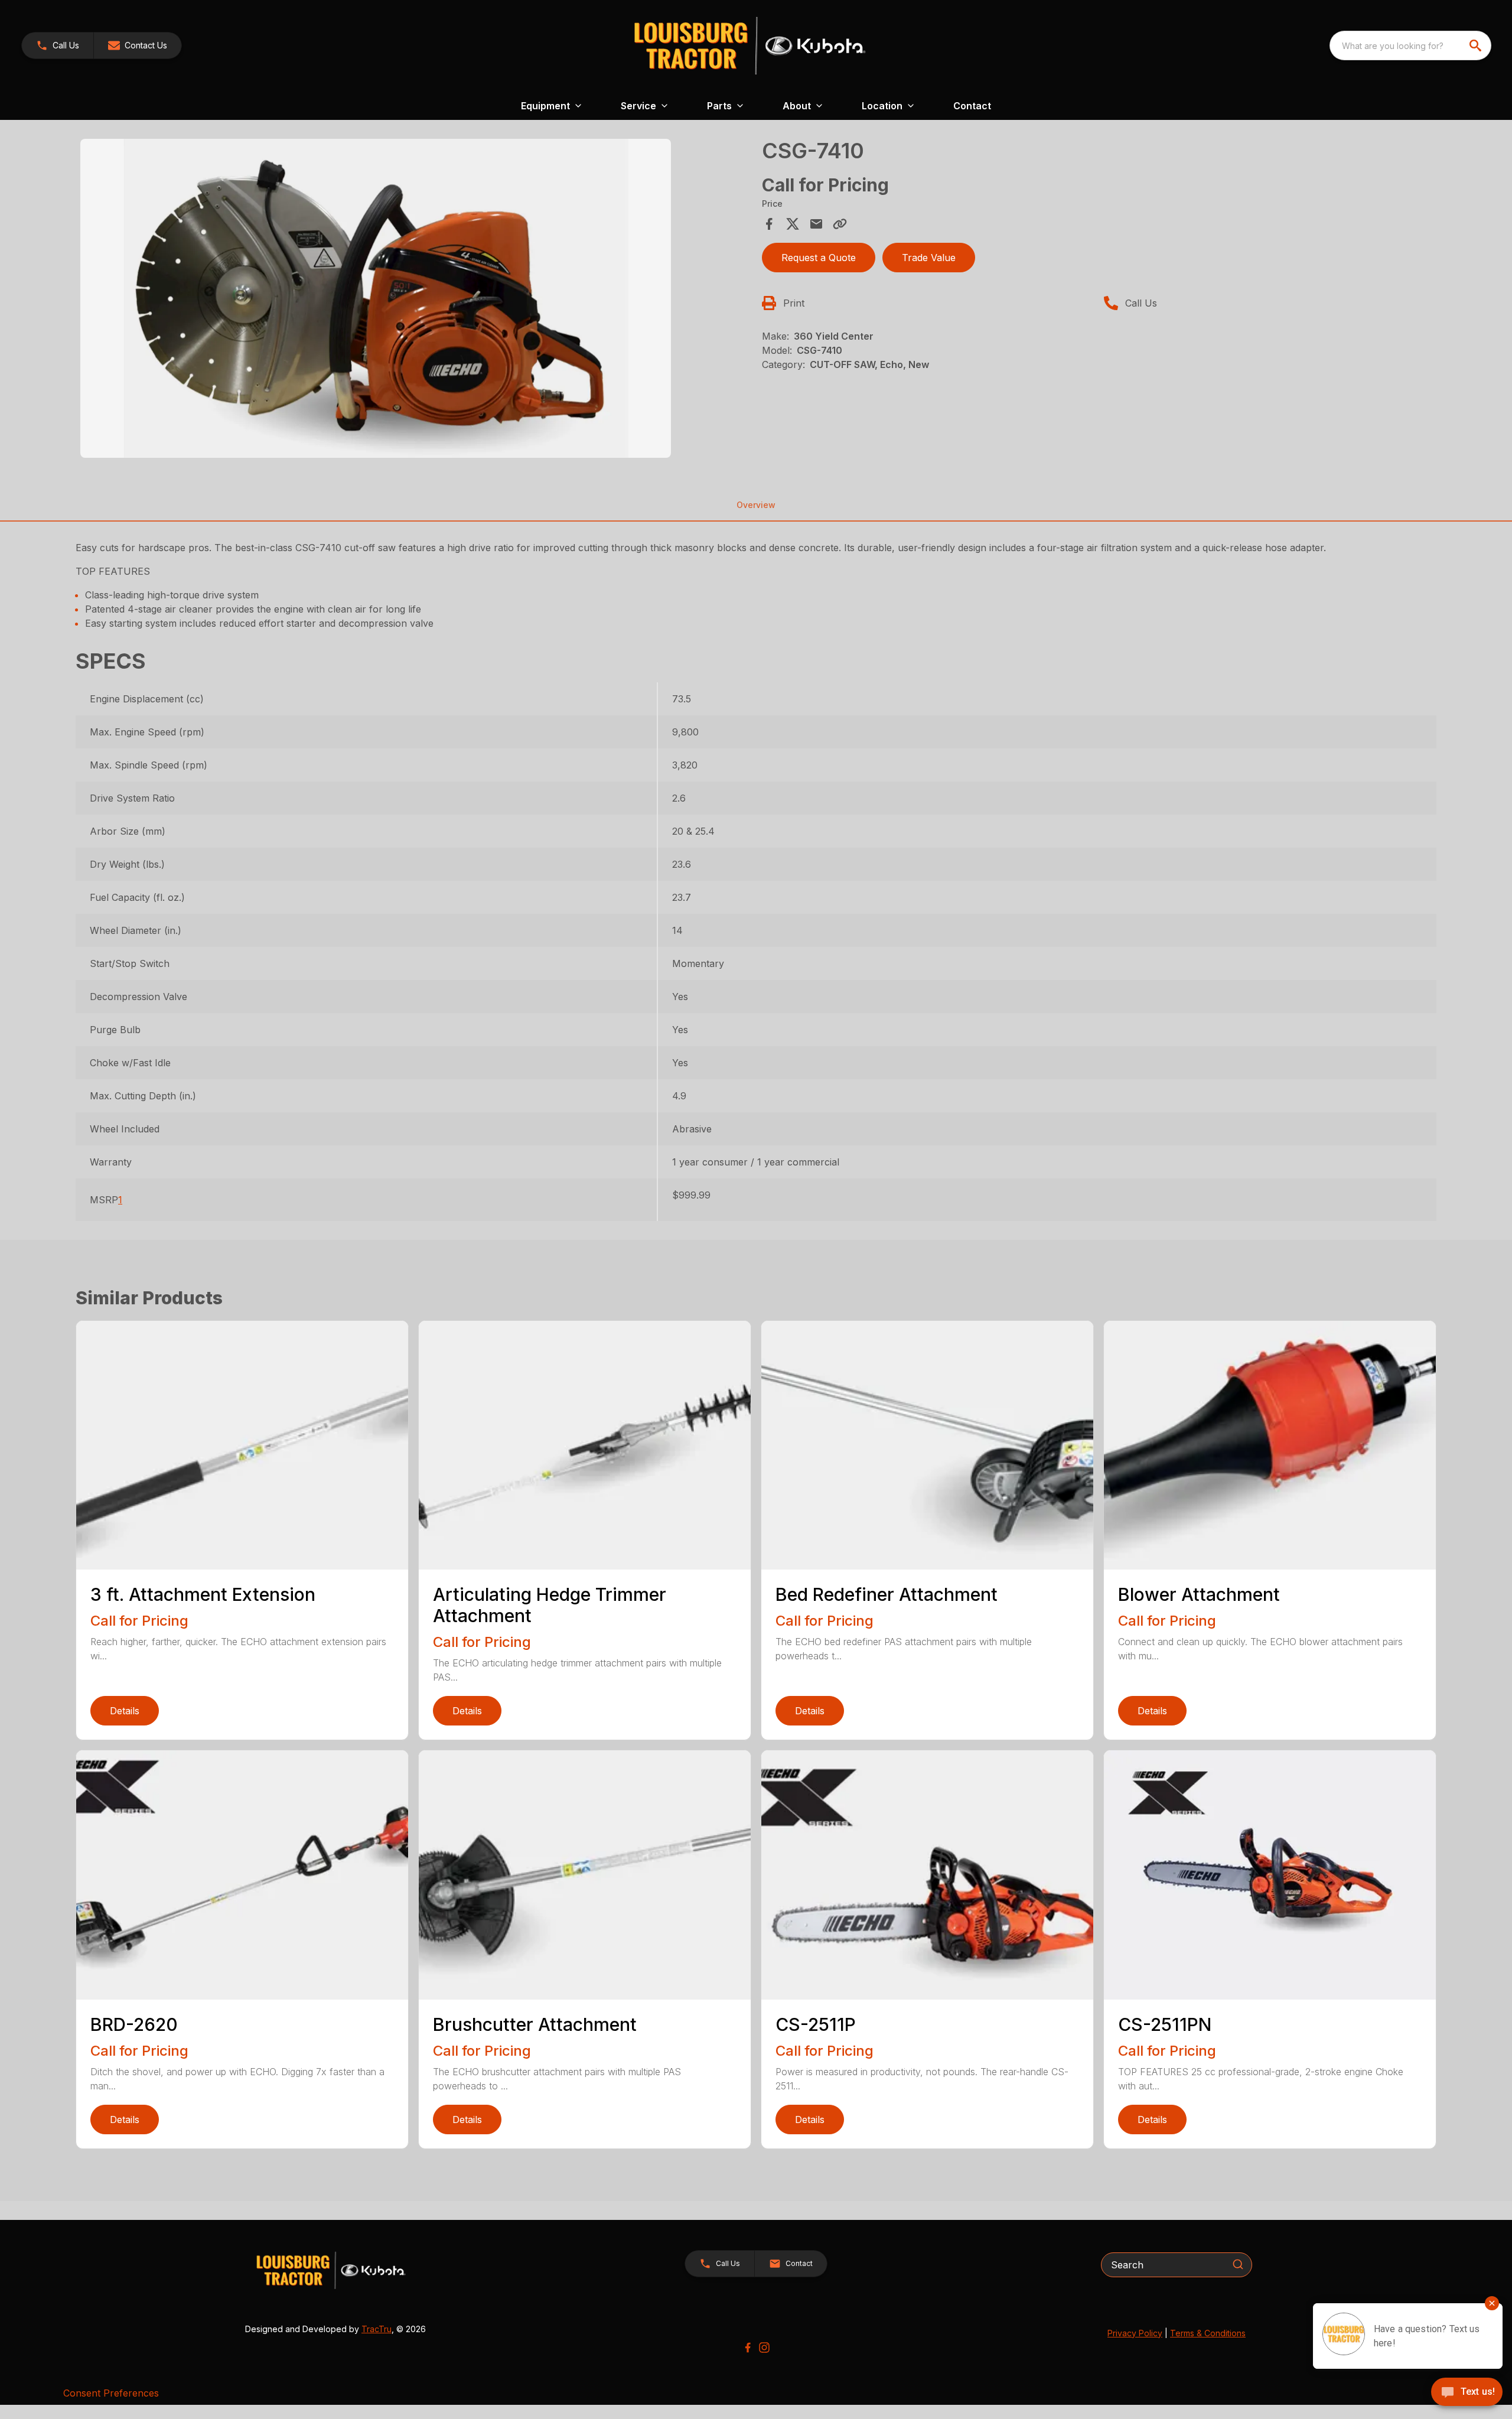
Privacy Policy (1135, 2333)
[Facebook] (748, 2348)
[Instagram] (764, 2348)
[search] (1477, 45)
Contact (972, 106)
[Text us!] (1467, 2393)
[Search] (1238, 2264)
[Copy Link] (840, 224)
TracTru (377, 2329)
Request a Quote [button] (819, 258)
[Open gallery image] (376, 298)
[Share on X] (793, 224)
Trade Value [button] (929, 258)
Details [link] (125, 1711)
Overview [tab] (756, 505)
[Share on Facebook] (769, 224)
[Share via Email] (816, 224)
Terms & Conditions (1208, 2333)
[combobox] (1410, 45)
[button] (58, 45)
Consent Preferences (111, 2393)
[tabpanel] (415, 300)
